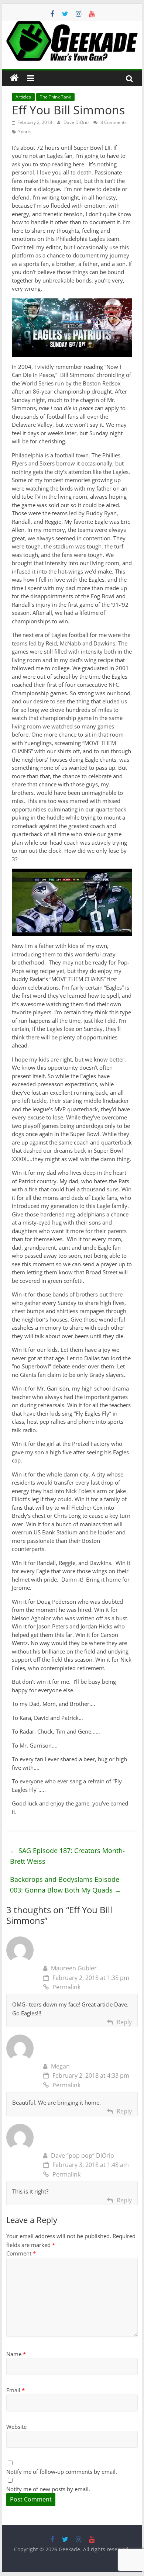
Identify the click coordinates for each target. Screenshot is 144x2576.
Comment (21, 2253)
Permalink (66, 1987)
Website (16, 2427)
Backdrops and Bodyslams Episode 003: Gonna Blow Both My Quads (66, 1885)
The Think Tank (55, 97)
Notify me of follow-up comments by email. (62, 2472)
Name (16, 2354)
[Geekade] (14, 78)
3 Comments (113, 122)
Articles (23, 97)
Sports (25, 131)
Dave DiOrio (77, 122)
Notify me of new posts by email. (48, 2489)
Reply (124, 2022)
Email (16, 2390)
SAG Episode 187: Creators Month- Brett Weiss (67, 1856)
